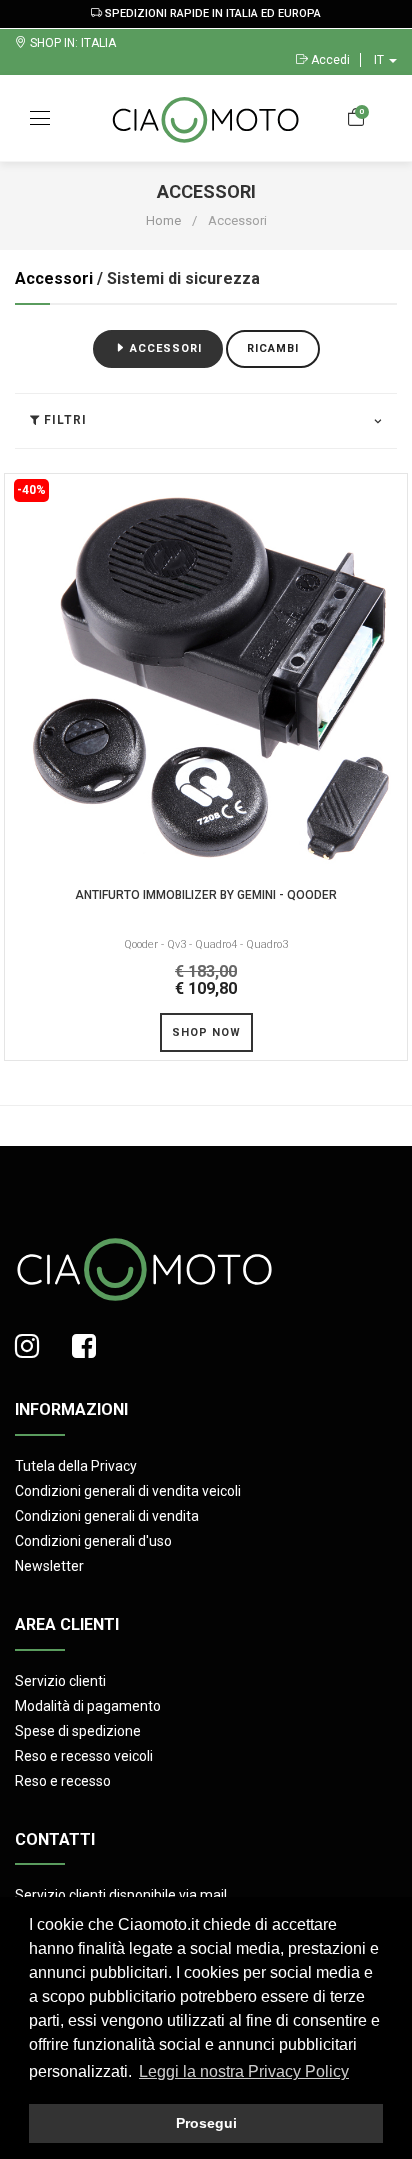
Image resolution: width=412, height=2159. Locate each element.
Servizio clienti (60, 1681)
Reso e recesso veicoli (84, 1756)
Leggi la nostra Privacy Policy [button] (244, 2071)
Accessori (54, 278)
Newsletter (49, 1566)
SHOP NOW (206, 1032)
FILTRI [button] (63, 420)
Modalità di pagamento (88, 1706)
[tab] (206, 420)
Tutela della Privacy (76, 1466)
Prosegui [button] (206, 2123)
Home (163, 220)
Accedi (329, 60)
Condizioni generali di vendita (107, 1516)
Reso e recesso (63, 1781)
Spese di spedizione (78, 1731)
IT (380, 60)
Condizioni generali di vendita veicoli (128, 1491)
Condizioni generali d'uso (93, 1541)
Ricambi (273, 348)
